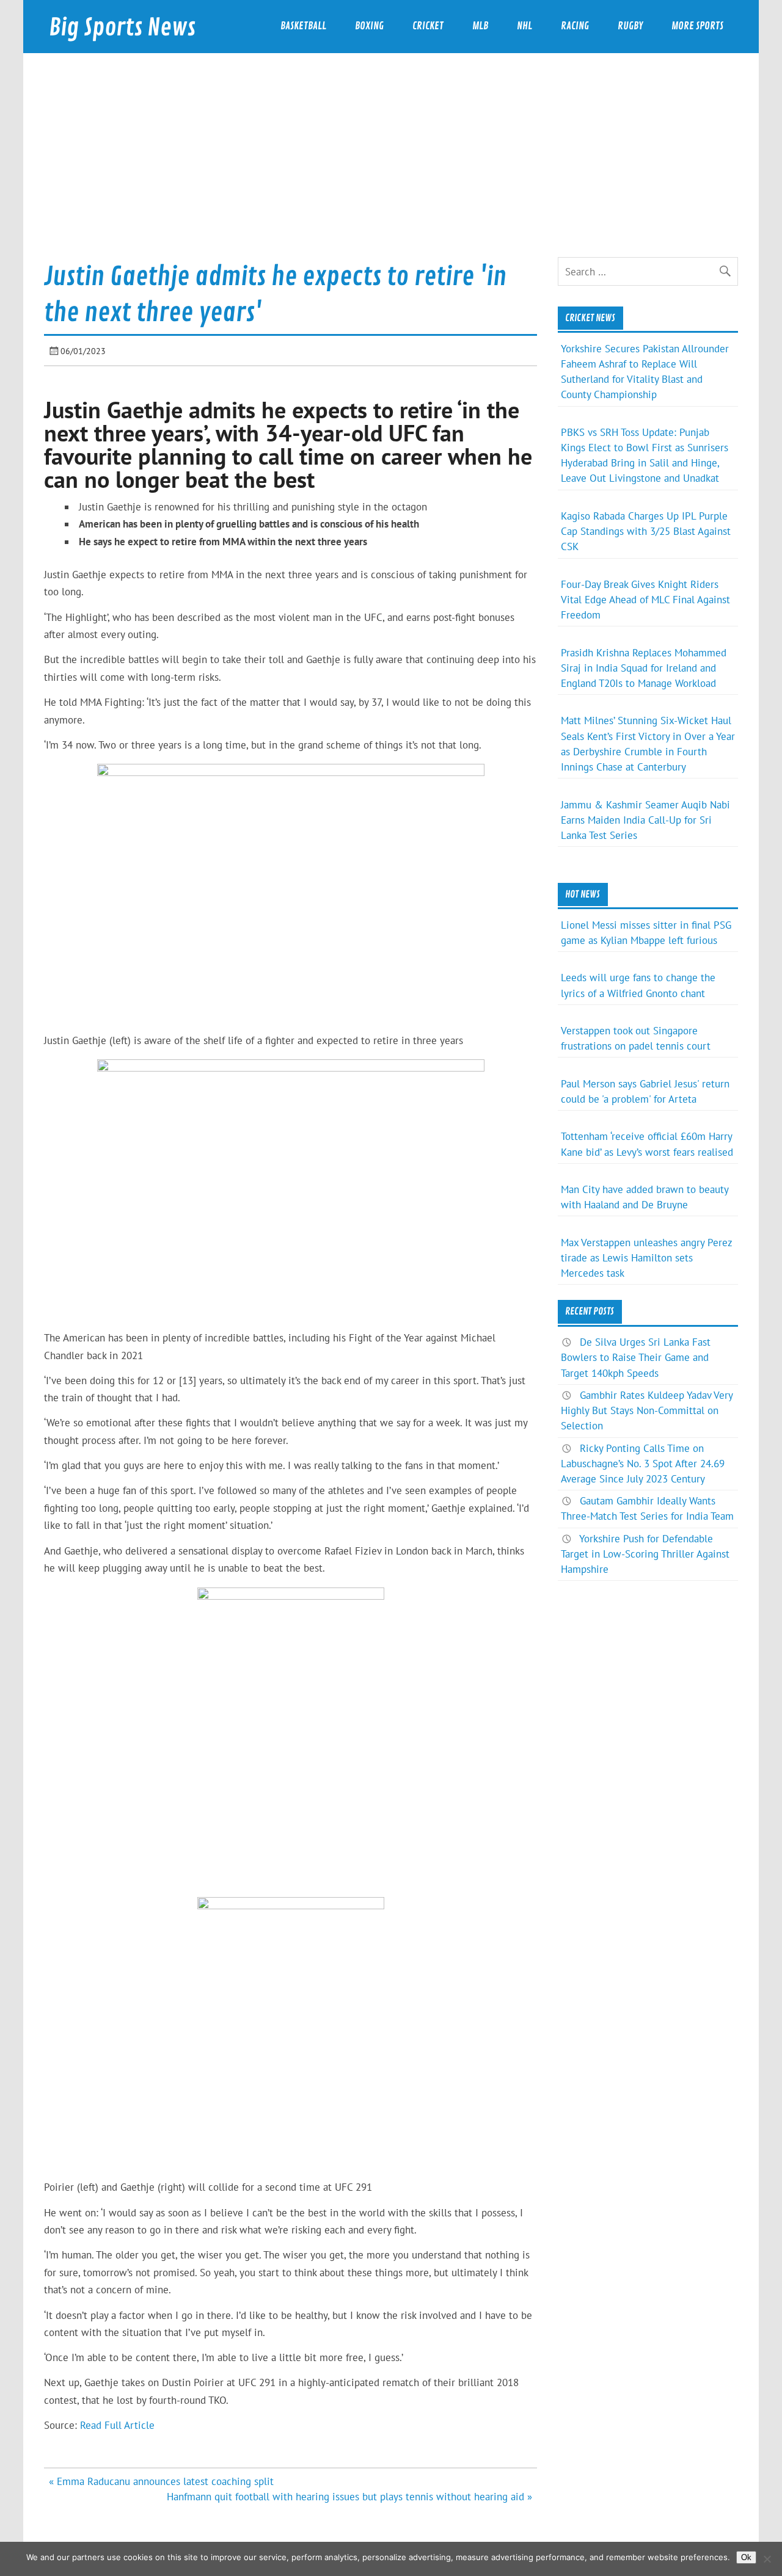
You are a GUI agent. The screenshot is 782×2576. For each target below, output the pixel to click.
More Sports (697, 26)
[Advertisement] (391, 165)
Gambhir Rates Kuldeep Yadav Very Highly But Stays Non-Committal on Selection (647, 1410)
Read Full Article (117, 2425)
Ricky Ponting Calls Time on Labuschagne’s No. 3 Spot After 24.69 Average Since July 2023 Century (643, 1464)
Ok (746, 2557)
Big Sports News (122, 28)
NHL (524, 26)
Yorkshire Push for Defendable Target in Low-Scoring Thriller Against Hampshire (645, 1554)
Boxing (369, 26)
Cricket (428, 26)
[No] (767, 2559)
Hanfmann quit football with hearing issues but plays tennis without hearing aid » (349, 2497)
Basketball (303, 26)
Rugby (630, 26)
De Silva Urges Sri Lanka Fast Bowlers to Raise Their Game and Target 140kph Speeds (636, 1357)
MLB (480, 26)
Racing (575, 26)
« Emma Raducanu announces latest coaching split (161, 2481)
